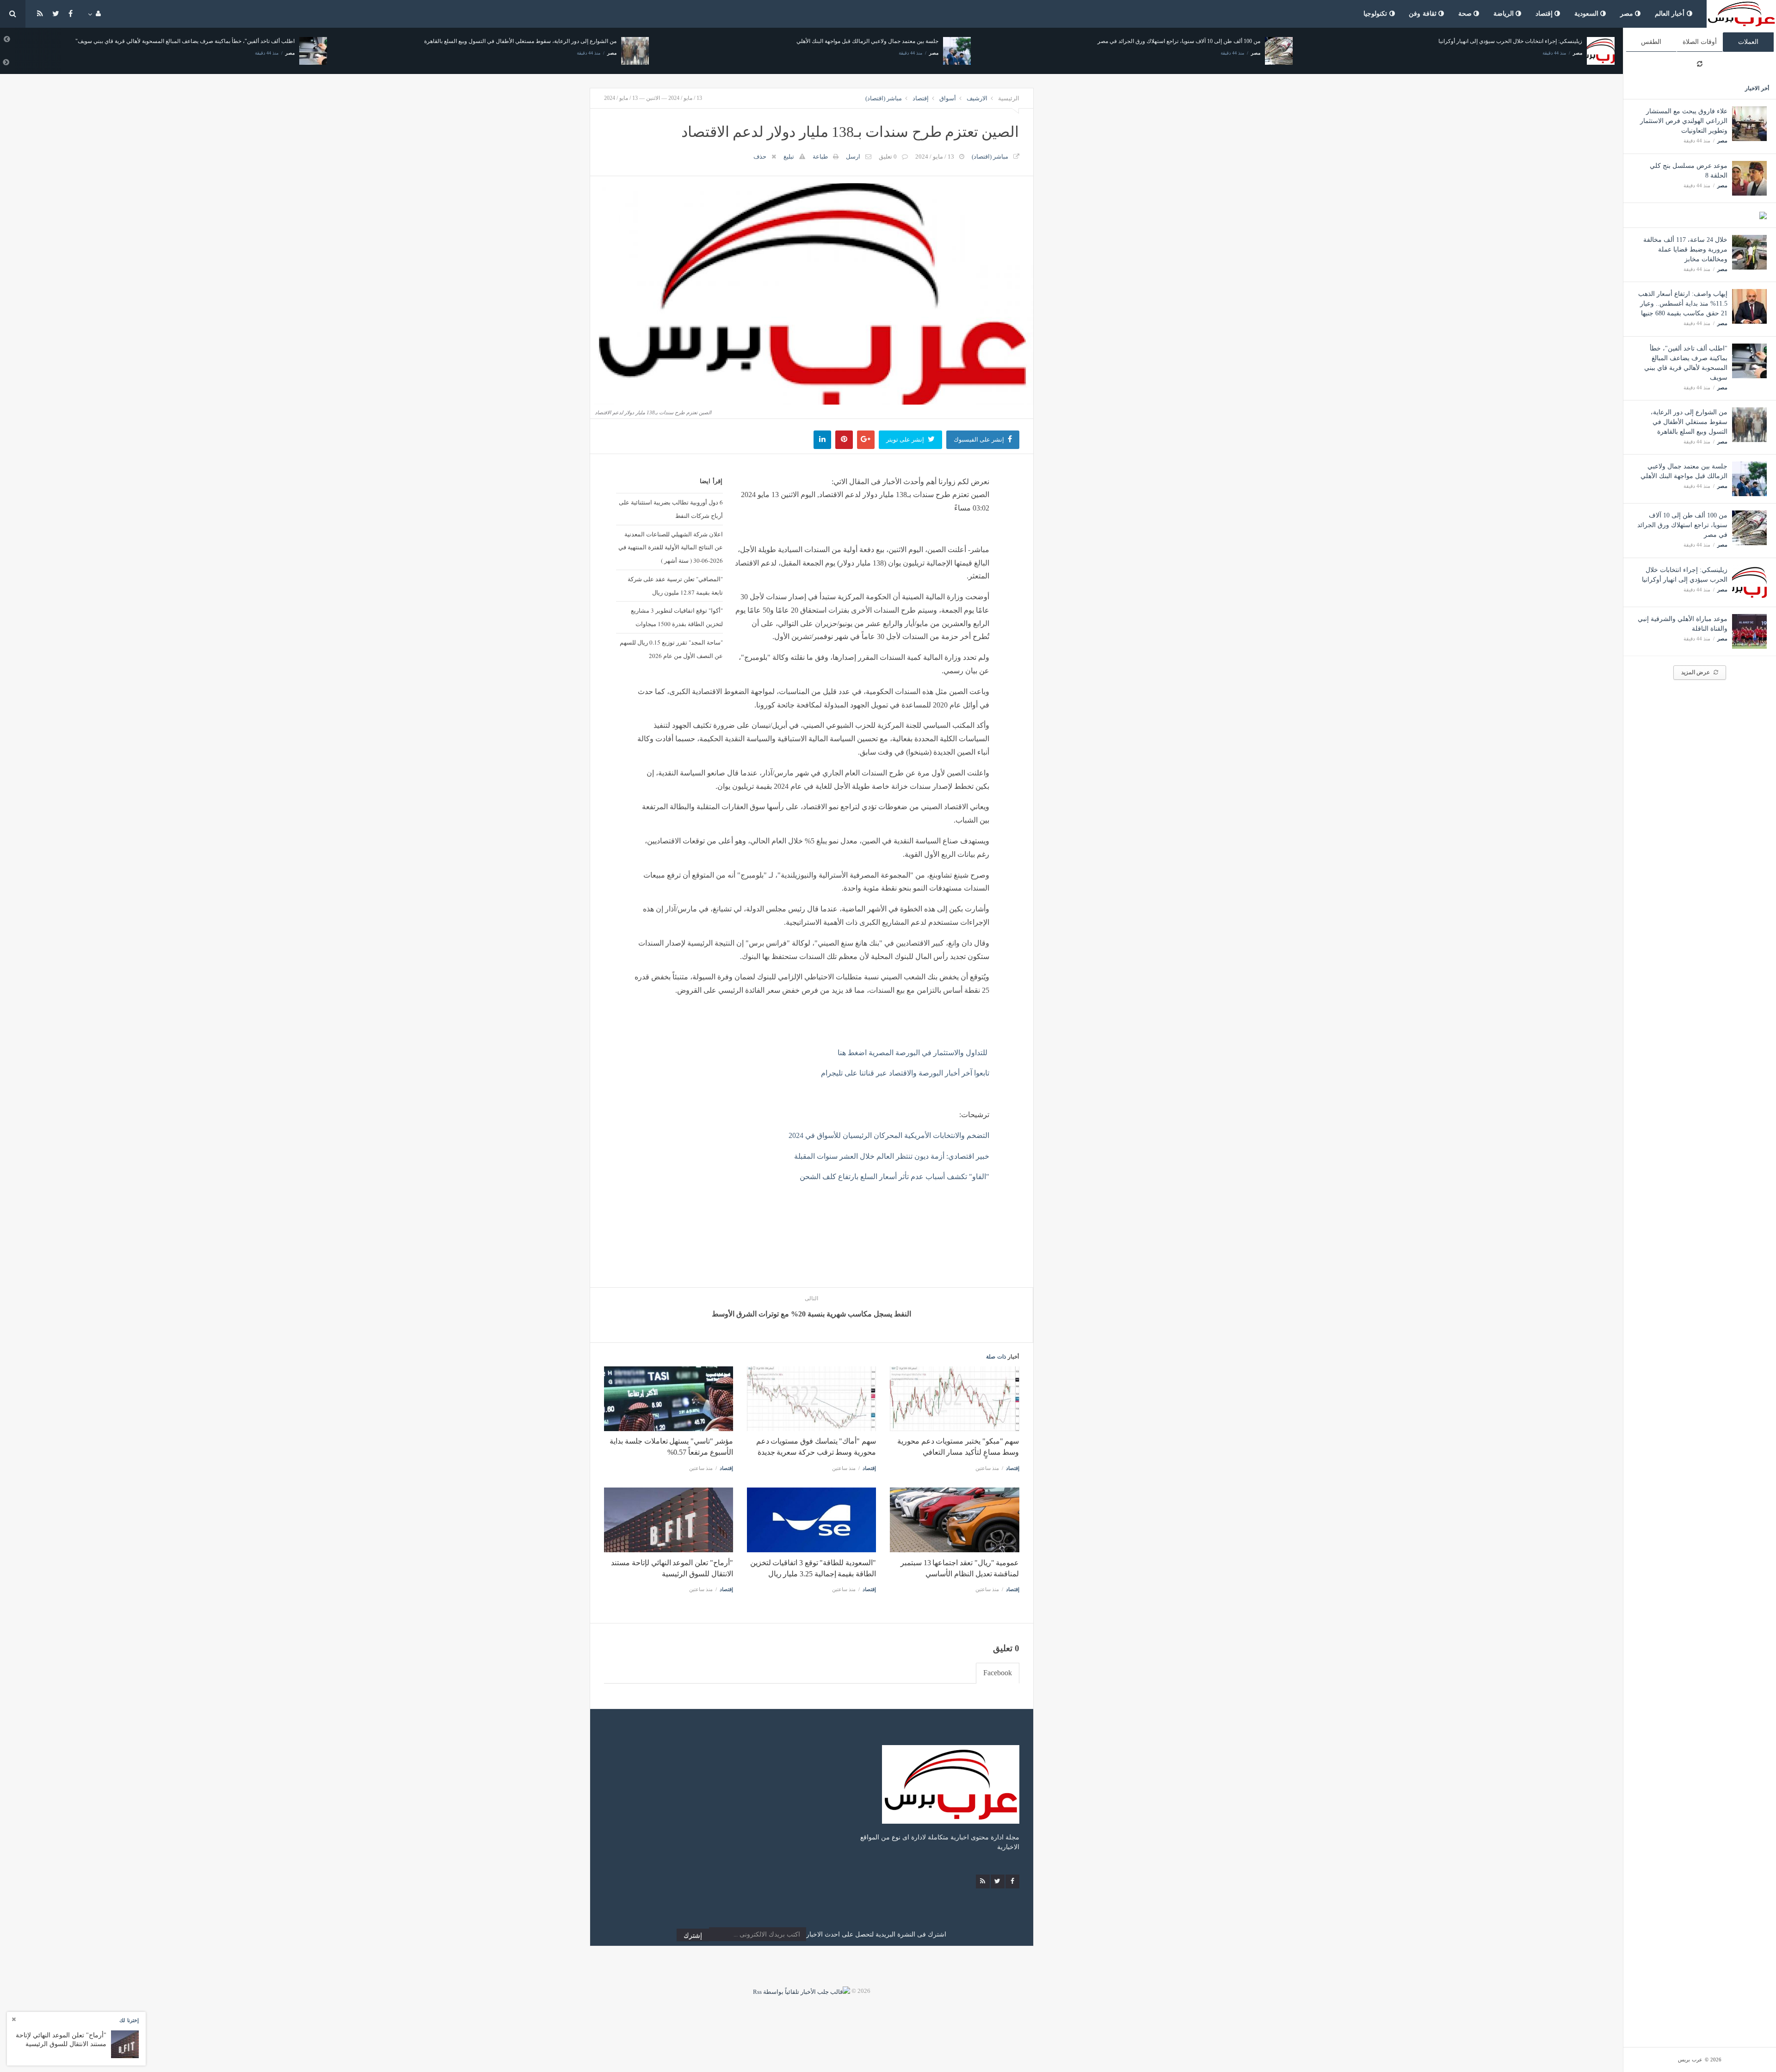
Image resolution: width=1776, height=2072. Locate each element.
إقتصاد (1545, 14)
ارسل (853, 157)
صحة (1466, 14)
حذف (760, 157)
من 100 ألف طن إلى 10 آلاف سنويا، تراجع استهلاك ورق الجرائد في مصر (1682, 525)
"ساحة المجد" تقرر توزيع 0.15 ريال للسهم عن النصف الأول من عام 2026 (671, 649)
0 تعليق (888, 157)
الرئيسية (1009, 98)
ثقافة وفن (1424, 14)
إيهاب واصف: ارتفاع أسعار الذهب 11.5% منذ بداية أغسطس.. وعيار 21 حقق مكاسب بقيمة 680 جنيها (1683, 304)
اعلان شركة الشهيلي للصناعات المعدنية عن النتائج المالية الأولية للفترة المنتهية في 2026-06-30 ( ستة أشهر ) (670, 547)
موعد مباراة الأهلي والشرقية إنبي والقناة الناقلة (1528, 41)
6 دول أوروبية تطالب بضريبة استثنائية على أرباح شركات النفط (671, 509)
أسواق (948, 98)
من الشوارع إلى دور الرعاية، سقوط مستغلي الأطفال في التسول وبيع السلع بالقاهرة (1689, 422)
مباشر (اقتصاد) (884, 98)
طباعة (820, 157)
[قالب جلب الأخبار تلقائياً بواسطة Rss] (802, 1991)
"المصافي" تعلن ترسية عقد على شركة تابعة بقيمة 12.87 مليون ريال (675, 586)
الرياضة (1505, 14)
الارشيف (977, 98)
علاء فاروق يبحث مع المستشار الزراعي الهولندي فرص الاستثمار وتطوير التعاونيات (1684, 121)
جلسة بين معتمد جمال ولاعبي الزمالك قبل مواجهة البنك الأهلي (546, 41)
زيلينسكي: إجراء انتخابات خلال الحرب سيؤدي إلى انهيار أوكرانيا (1188, 41)
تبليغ (789, 157)
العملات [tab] (1748, 42)
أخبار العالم (1671, 14)
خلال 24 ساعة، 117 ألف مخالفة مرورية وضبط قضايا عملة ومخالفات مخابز (1685, 249)
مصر (1628, 14)
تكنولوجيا (1376, 14)
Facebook (998, 1673)
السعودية (1588, 14)
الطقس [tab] (1651, 42)
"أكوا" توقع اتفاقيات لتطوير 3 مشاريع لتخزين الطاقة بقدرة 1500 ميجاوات (677, 617)
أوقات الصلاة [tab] (1700, 42)
